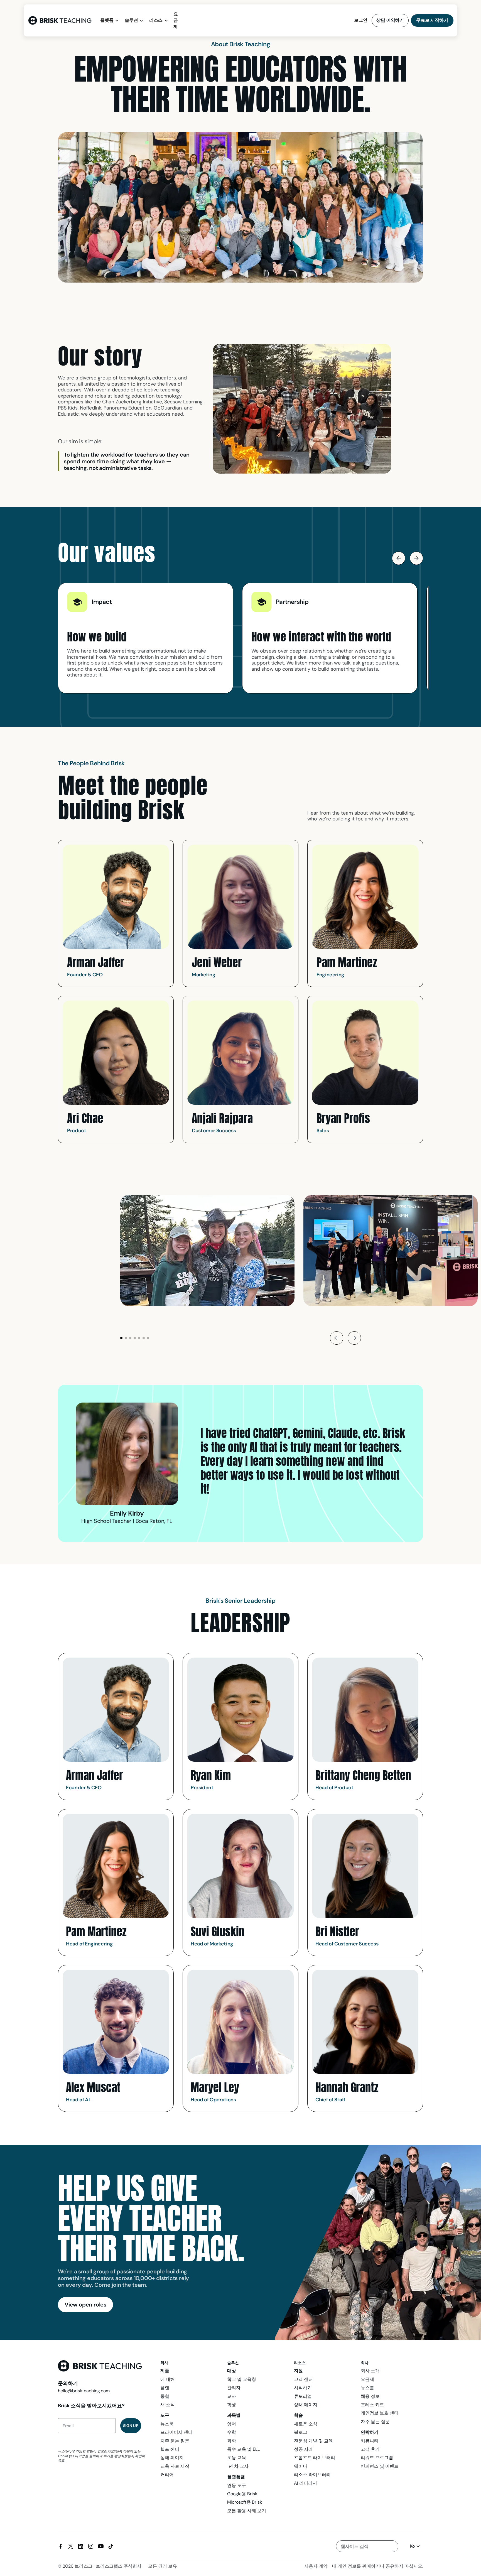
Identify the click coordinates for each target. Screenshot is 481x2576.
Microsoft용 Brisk (245, 2502)
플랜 (165, 2388)
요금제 (176, 20)
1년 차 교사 (238, 2466)
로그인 (361, 20)
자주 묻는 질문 (175, 2441)
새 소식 (168, 2405)
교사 (232, 2396)
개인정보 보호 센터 (380, 2413)
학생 (232, 2405)
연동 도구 (237, 2485)
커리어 (167, 2475)
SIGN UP (131, 2426)
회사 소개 (370, 2371)
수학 (232, 2432)
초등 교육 (237, 2458)
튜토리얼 (303, 2396)
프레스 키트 (372, 2405)
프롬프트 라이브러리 (315, 2458)
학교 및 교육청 (242, 2379)
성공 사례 (303, 2449)
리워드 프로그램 (377, 2458)
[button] (110, 20)
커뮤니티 (370, 2441)
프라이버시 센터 (176, 2432)
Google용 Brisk (242, 2494)
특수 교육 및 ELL (243, 2449)
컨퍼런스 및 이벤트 (380, 2466)
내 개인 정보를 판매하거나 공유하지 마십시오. (378, 2566)
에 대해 (168, 2379)
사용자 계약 (316, 2566)
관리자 (234, 2388)
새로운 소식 (306, 2424)
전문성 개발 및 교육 (313, 2441)
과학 (232, 2441)
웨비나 (301, 2466)
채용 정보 (370, 2396)
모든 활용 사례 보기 (247, 2511)
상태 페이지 (172, 2458)
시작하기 (303, 2388)
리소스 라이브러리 (312, 2475)
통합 (165, 2396)
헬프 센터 (170, 2449)
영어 (232, 2424)
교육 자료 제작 (175, 2466)
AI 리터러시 (305, 2483)
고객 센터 (303, 2379)
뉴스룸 (167, 2424)
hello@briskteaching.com (84, 2391)
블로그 (301, 2432)
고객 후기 (370, 2449)
